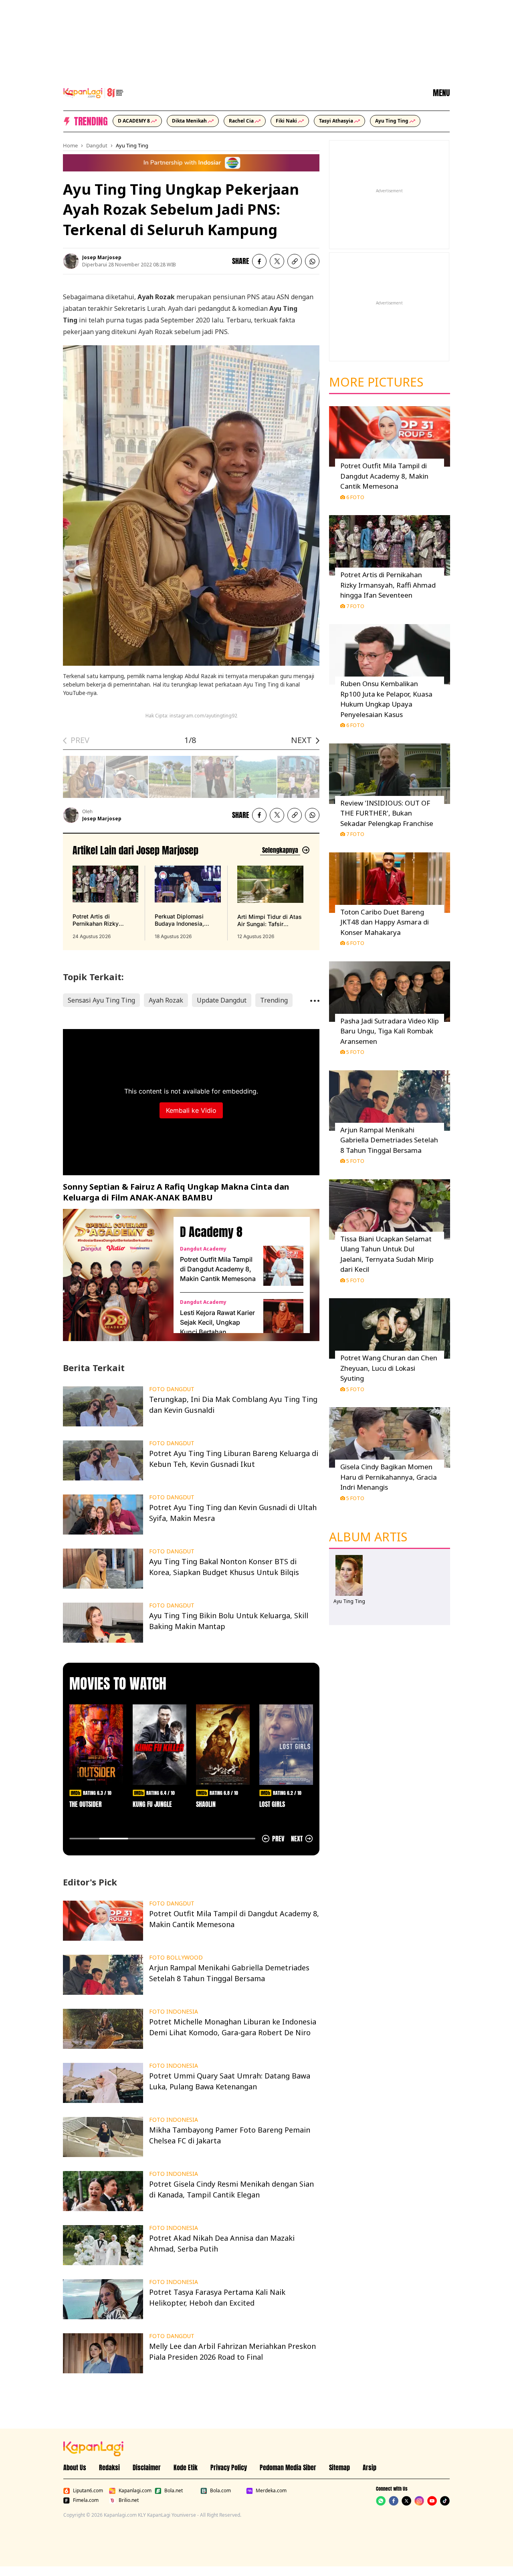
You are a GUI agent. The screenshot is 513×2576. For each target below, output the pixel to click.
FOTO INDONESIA (174, 2012)
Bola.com (220, 2491)
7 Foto (355, 606)
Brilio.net (129, 2500)
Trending (274, 1000)
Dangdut (97, 145)
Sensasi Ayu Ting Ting (101, 1000)
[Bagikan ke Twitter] (277, 261)
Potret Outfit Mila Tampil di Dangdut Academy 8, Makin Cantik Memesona (218, 1269)
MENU (441, 93)
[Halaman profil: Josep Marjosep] (71, 261)
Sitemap (339, 2467)
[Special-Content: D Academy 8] (115, 1275)
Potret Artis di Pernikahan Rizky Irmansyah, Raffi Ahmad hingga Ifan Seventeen (388, 585)
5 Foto (355, 1052)
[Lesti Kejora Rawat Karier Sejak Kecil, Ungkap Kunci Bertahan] (283, 1319)
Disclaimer (147, 2467)
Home (70, 145)
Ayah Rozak (166, 1000)
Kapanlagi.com (135, 2491)
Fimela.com (86, 2500)
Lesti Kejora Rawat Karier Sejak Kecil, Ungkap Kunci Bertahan (217, 1322)
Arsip (370, 2467)
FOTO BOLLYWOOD (176, 1958)
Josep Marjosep (102, 257)
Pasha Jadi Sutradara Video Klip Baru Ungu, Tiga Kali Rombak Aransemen (390, 1031)
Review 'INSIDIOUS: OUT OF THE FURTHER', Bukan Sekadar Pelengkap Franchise (387, 813)
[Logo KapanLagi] (93, 92)
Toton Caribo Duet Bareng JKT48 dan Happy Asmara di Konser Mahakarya (385, 922)
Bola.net (174, 2491)
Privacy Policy (229, 2467)
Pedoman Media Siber (288, 2467)
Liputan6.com (88, 2491)
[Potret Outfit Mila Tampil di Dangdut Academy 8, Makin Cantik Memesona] (283, 1266)
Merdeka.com (271, 2491)
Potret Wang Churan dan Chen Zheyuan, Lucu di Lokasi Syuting (389, 1368)
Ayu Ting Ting (132, 145)
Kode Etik (186, 2467)
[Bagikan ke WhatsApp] (312, 261)
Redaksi (109, 2467)
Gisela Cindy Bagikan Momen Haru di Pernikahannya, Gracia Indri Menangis (389, 1477)
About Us (75, 2467)
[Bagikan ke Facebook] (259, 261)
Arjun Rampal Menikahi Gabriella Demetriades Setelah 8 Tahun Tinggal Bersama (389, 1140)
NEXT (301, 740)
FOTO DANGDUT (172, 1389)
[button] (295, 261)
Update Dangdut (222, 1000)
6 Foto (355, 497)
